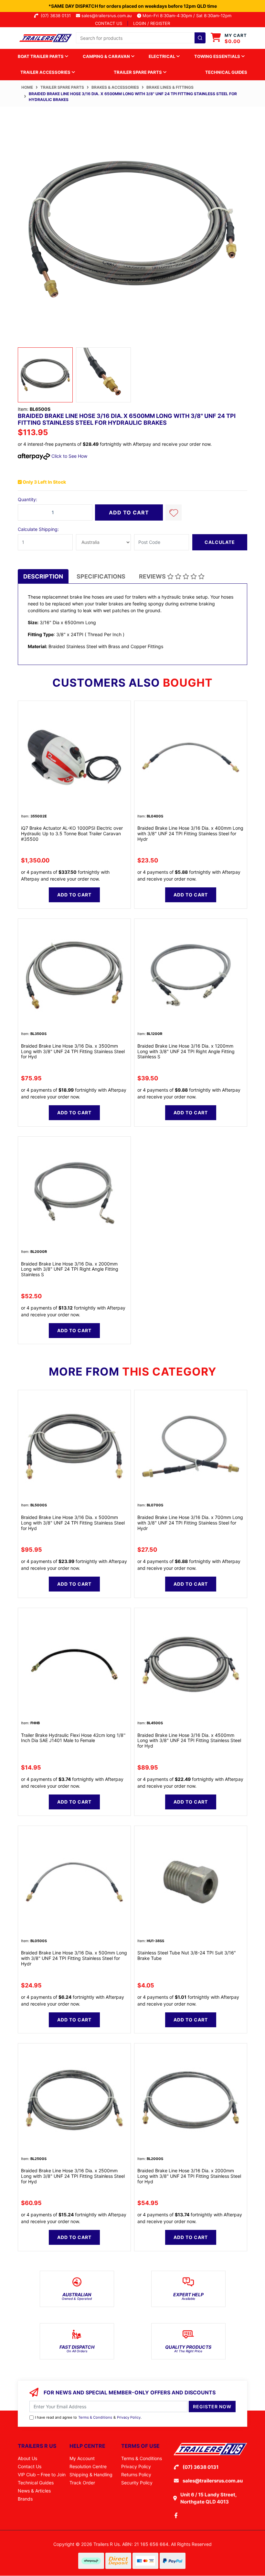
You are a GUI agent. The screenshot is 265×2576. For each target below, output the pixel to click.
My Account (82, 2458)
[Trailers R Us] (45, 37)
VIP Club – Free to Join (42, 2475)
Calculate (220, 542)
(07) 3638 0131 (57, 16)
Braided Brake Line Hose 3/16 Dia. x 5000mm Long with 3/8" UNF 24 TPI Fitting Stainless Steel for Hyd (73, 1523)
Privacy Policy (129, 2417)
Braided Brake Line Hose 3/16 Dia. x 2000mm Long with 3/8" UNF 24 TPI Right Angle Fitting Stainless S (70, 1269)
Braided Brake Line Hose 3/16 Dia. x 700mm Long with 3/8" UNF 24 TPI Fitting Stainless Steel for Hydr (190, 1523)
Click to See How (69, 456)
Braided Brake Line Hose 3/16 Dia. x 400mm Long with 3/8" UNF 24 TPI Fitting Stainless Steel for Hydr (190, 833)
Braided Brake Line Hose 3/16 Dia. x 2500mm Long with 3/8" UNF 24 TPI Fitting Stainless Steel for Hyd (73, 2176)
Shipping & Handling (91, 2475)
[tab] (43, 576)
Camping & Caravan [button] (107, 56)
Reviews (153, 576)
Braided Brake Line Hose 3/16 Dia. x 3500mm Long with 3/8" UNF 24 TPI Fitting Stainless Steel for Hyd (73, 1051)
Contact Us (30, 2466)
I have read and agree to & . (88, 2417)
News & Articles (34, 2491)
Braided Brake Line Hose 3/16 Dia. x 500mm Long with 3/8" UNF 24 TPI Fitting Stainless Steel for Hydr (74, 1958)
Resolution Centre (88, 2466)
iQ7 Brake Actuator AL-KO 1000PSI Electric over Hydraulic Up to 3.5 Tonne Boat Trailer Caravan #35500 (72, 833)
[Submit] (200, 38)
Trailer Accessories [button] (46, 72)
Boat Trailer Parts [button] (41, 56)
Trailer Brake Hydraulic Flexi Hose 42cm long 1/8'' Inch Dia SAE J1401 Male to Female (73, 1738)
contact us (109, 23)
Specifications (101, 576)
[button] (174, 512)
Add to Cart (129, 512)
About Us (27, 2458)
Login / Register (152, 23)
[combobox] (141, 38)
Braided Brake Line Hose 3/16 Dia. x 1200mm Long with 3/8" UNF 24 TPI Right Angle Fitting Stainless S (186, 1051)
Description (43, 576)
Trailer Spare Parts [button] (138, 72)
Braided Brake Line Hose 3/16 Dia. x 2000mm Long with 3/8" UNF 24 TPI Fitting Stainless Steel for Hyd (189, 2176)
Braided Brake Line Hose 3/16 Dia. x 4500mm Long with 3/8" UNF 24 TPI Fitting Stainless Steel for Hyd (189, 1741)
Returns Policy (136, 2475)
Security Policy (137, 2483)
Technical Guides (226, 72)
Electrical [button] (162, 56)
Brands (25, 2499)
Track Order (82, 2483)
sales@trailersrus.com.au (109, 16)
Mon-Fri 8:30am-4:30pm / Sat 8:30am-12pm (186, 16)
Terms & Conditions (95, 2417)
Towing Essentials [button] (218, 56)
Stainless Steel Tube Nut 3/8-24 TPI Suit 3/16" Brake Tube (187, 1955)
